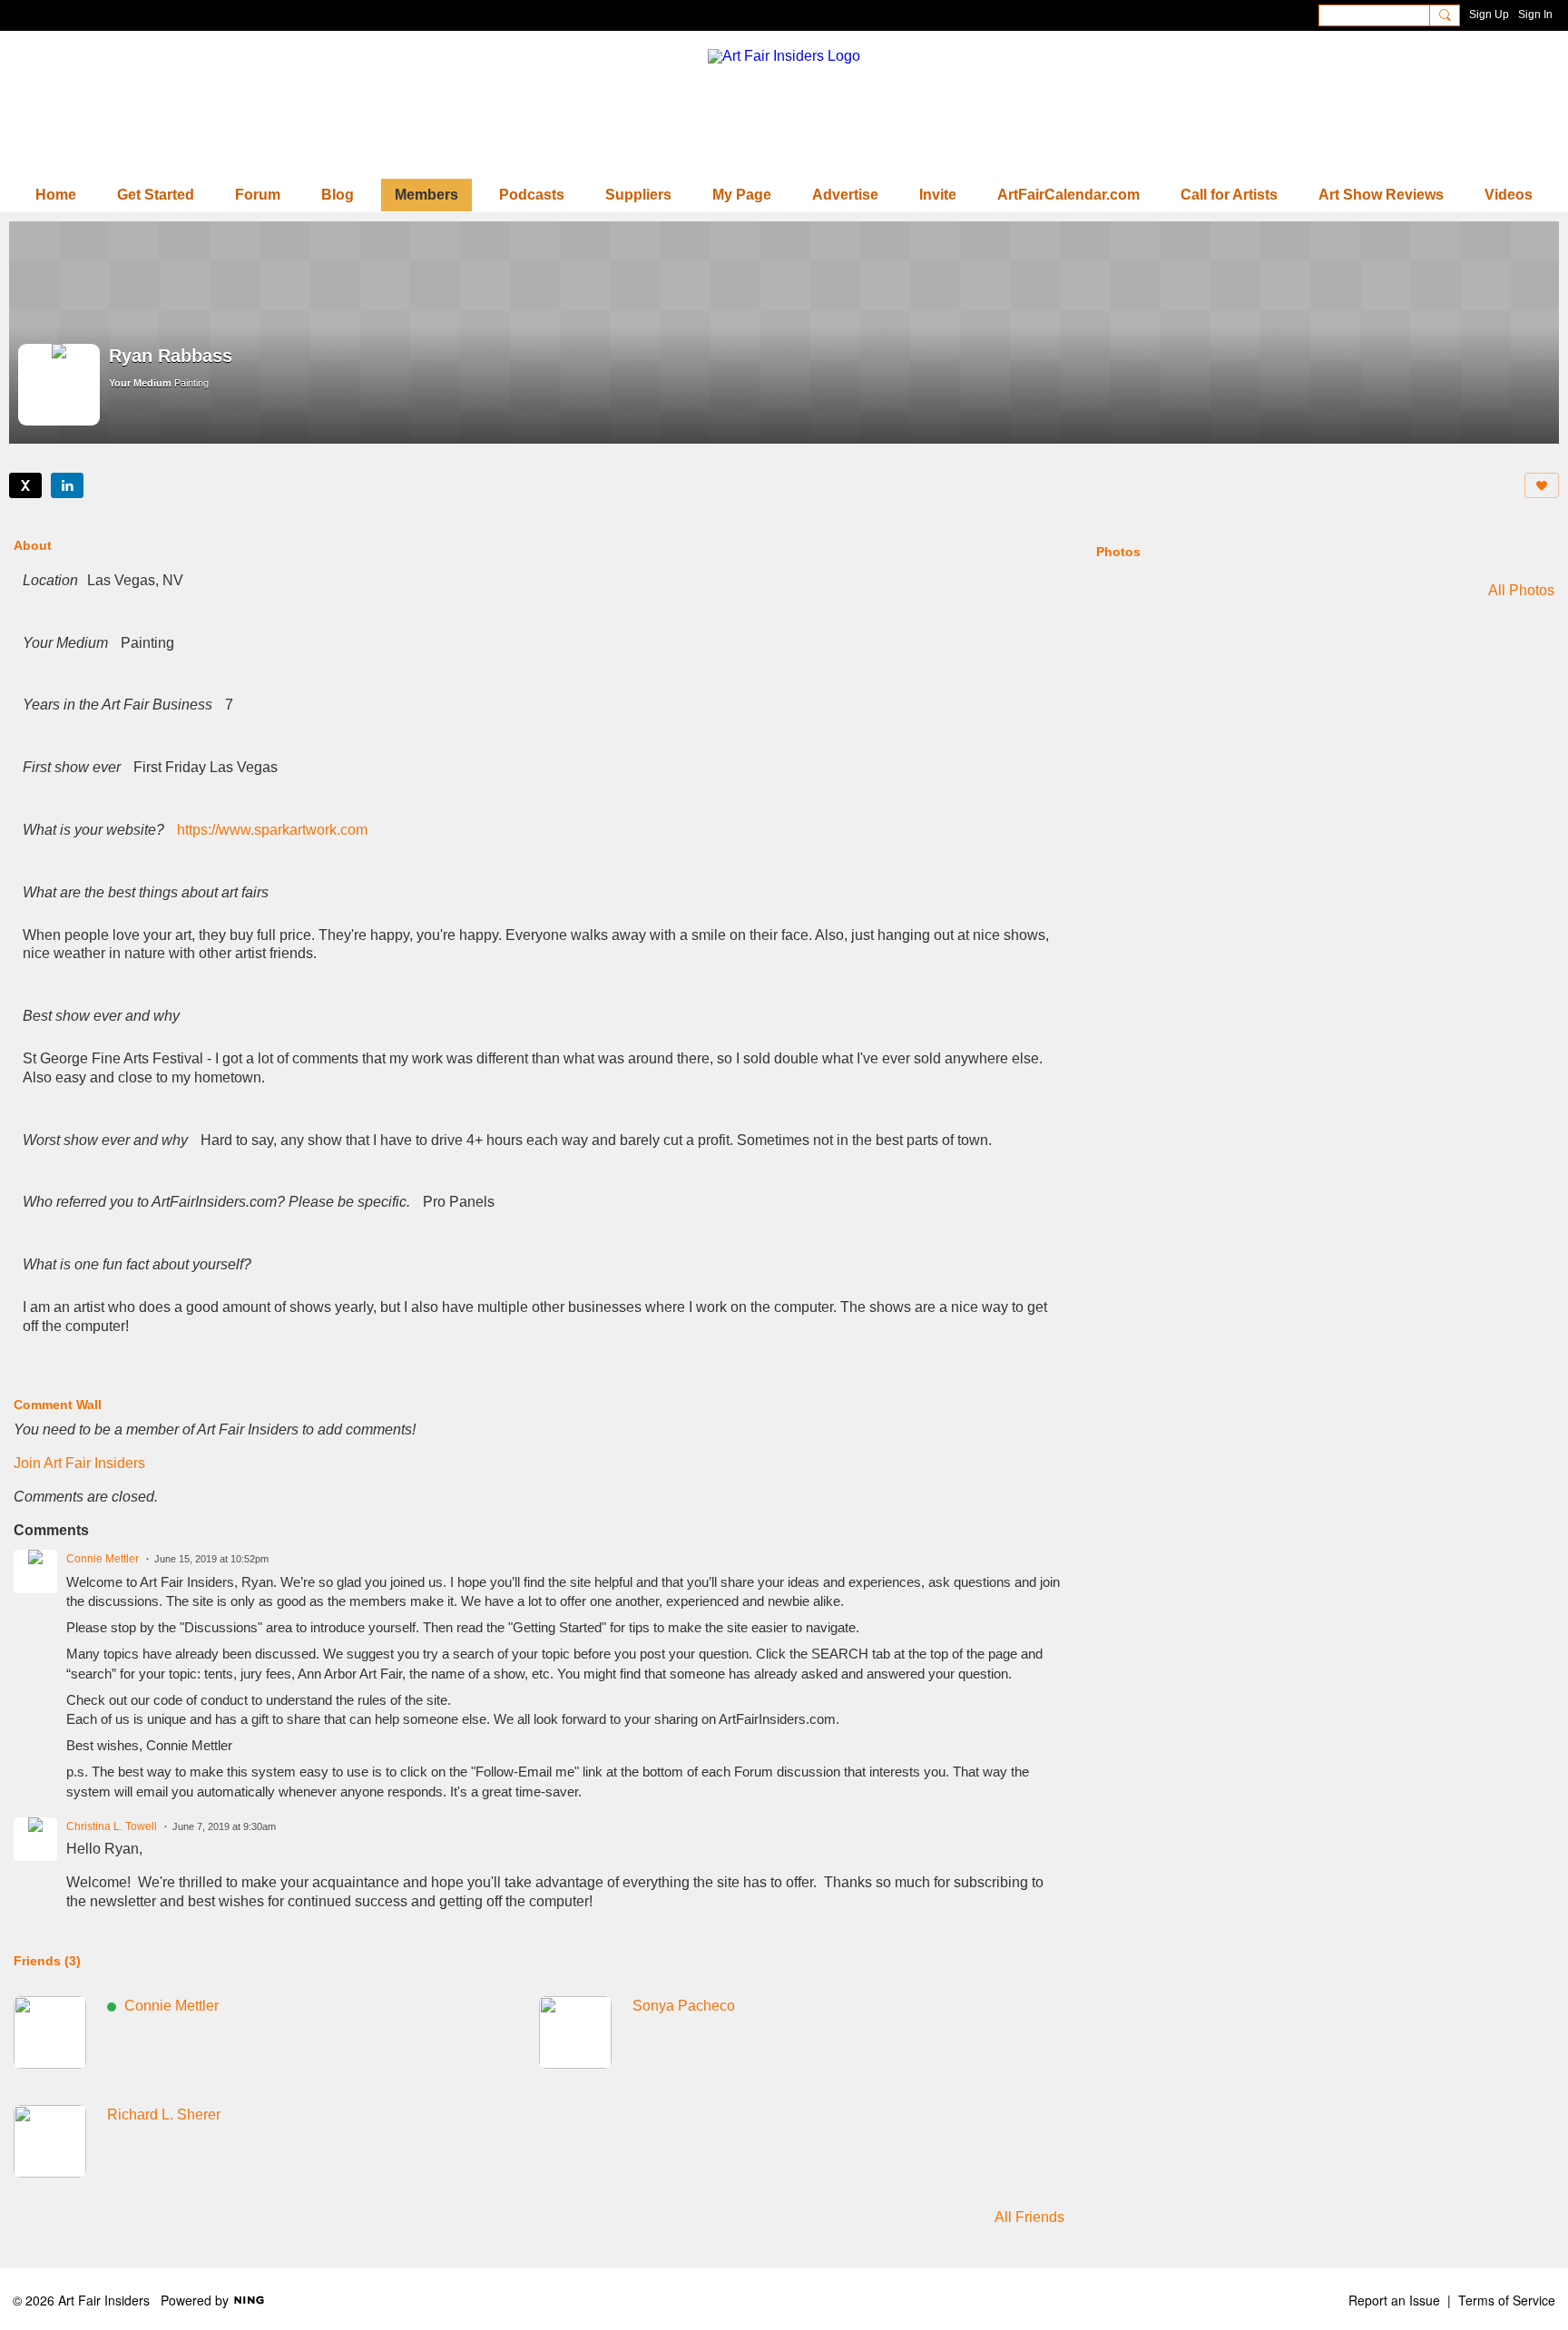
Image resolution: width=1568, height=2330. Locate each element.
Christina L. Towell (112, 1826)
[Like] (1542, 485)
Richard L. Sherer (164, 2115)
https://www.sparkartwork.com (272, 830)
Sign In (1535, 15)
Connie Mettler (103, 1559)
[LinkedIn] (67, 485)
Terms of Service (1507, 2300)
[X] (25, 485)
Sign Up (1489, 15)
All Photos (1521, 591)
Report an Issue (1394, 2300)
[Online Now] (50, 2032)
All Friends (1029, 2217)
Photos (1118, 552)
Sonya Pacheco (684, 2006)
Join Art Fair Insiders (79, 1463)
